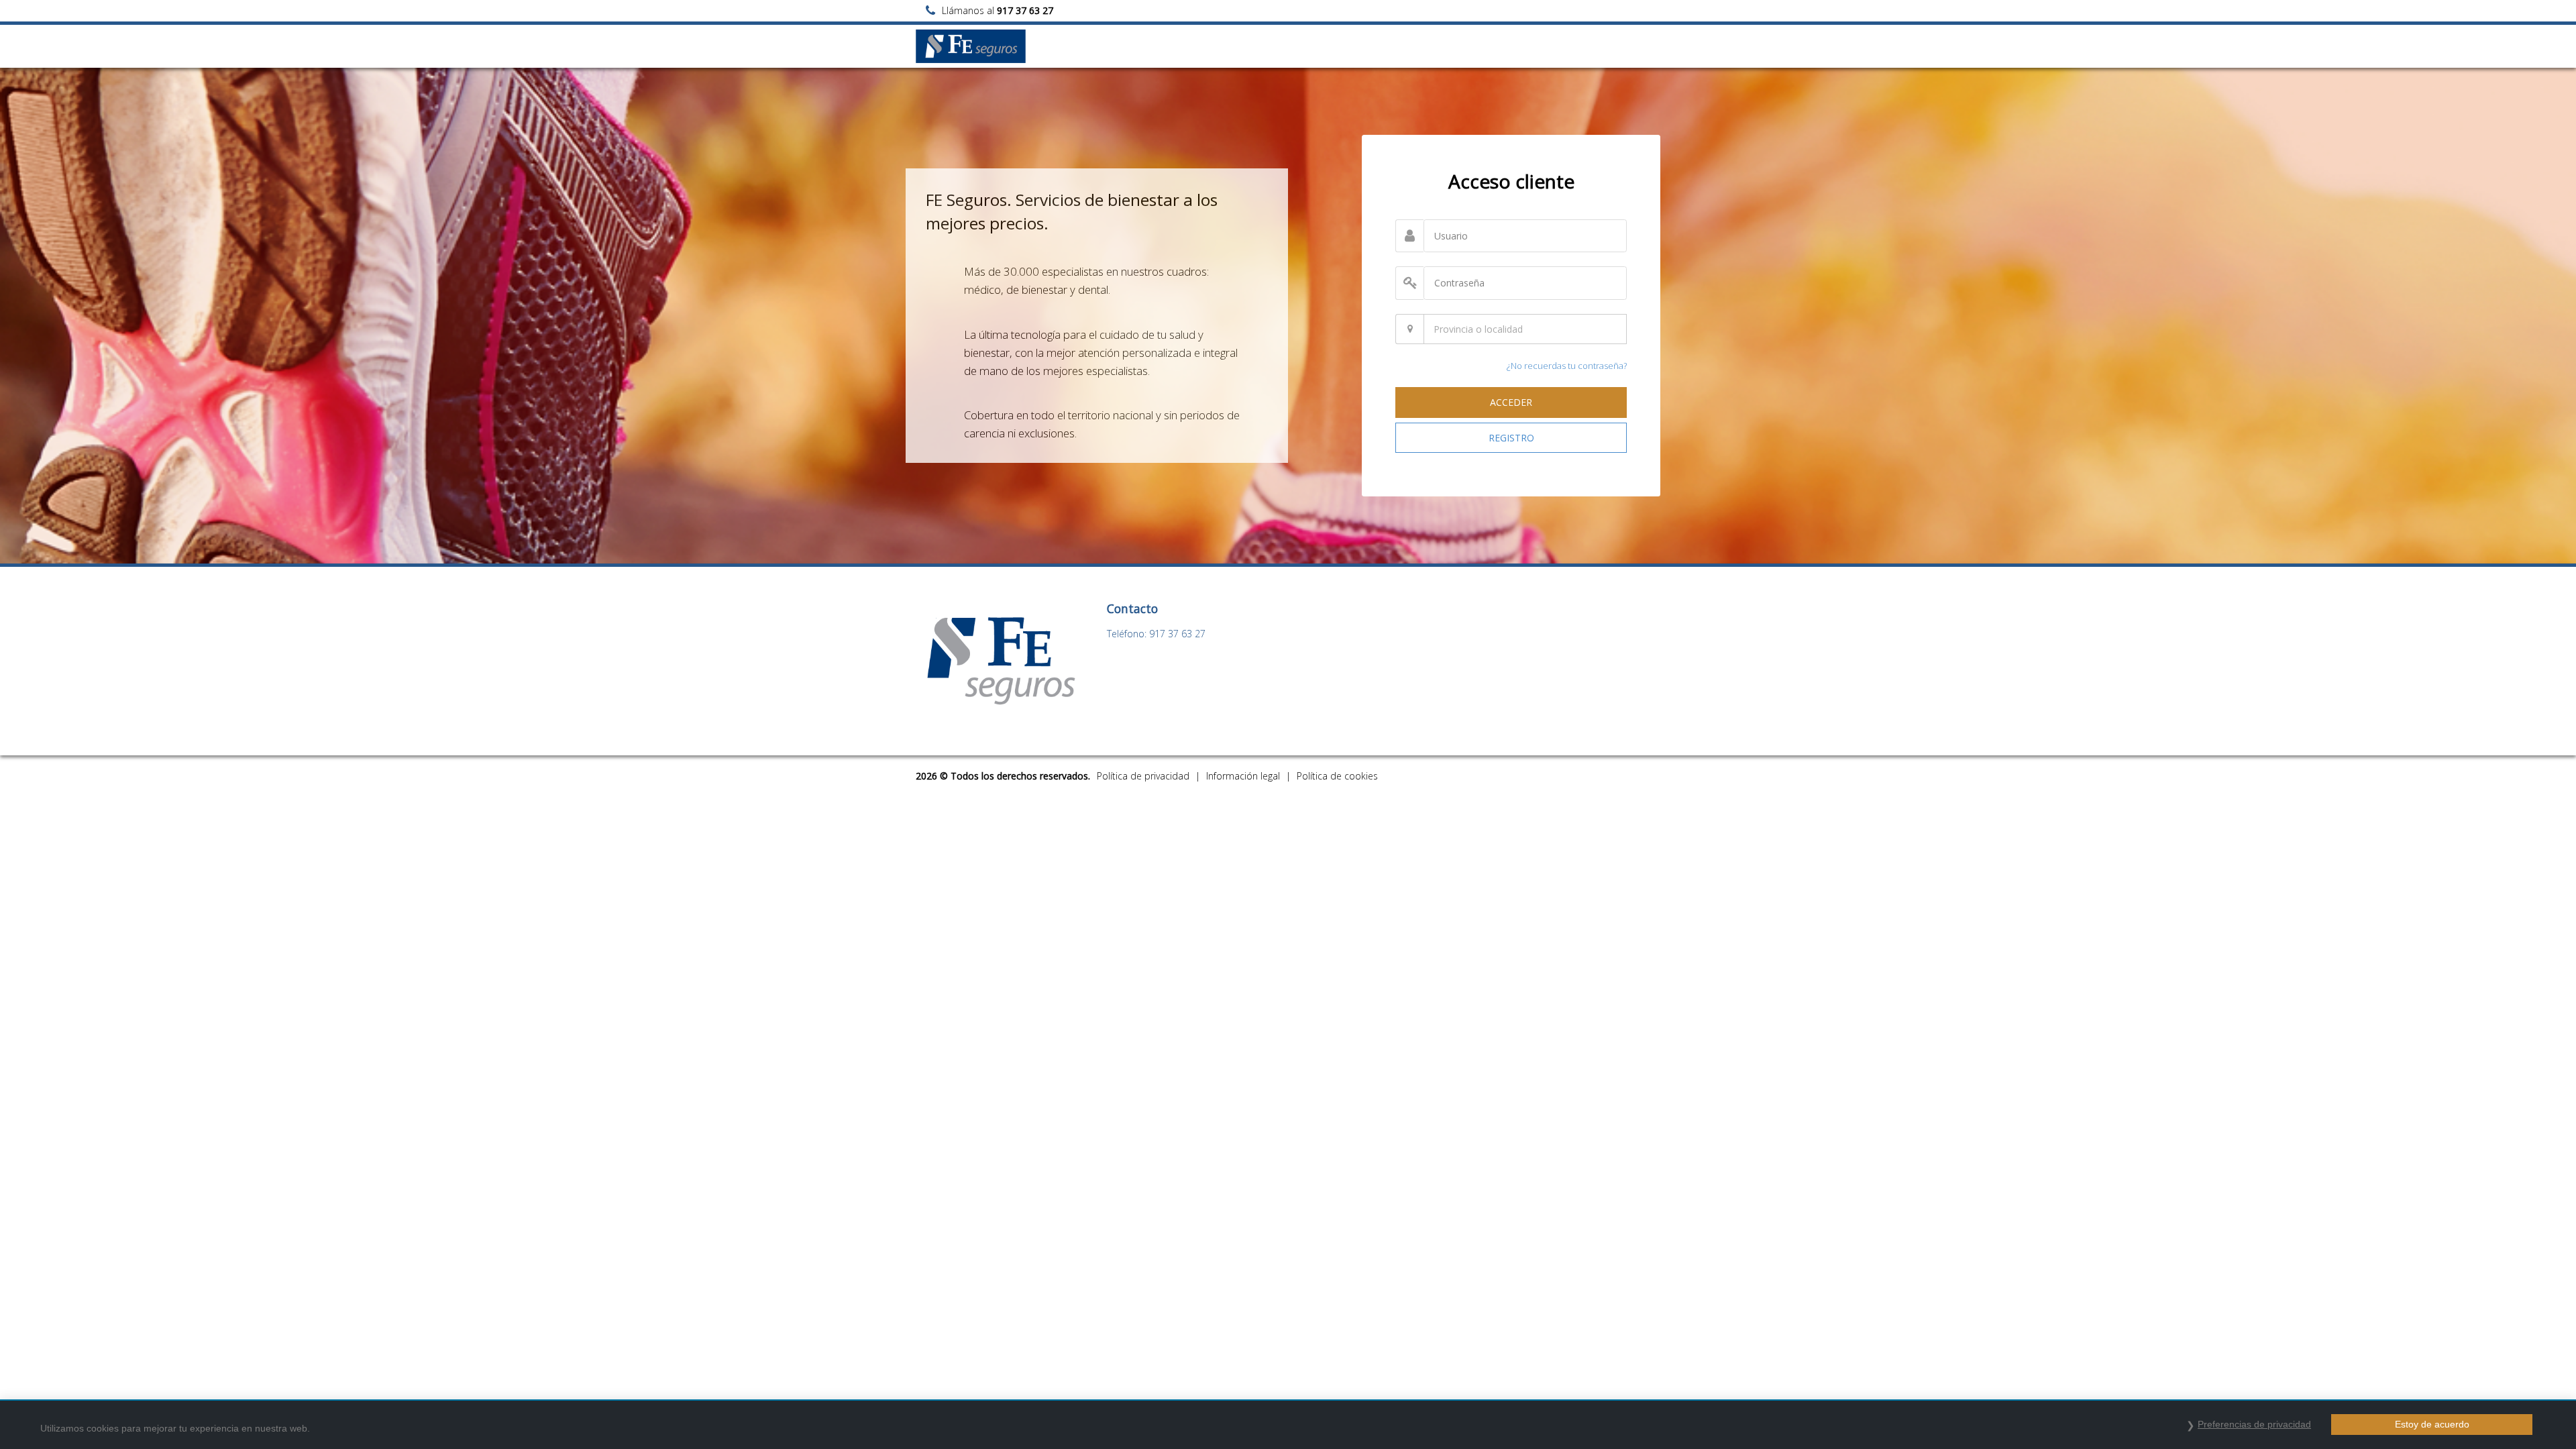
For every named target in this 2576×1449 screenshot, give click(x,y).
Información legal (1243, 776)
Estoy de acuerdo (2432, 1424)
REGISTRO (1511, 438)
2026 (926, 776)
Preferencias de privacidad (2254, 1424)
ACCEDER (1511, 402)
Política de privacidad (1143, 776)
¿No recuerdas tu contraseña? (1567, 366)
